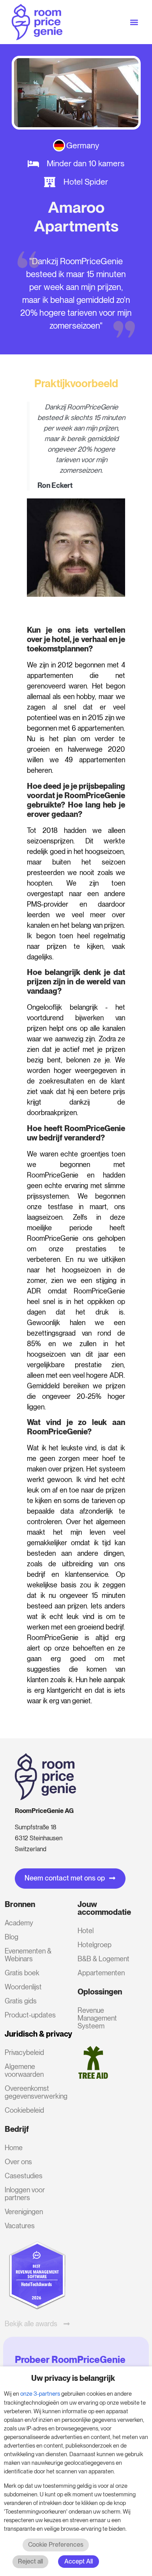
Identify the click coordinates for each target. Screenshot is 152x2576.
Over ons (18, 2162)
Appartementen (101, 1973)
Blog (11, 1937)
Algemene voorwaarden (24, 2070)
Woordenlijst (23, 1987)
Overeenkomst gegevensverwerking (31, 2092)
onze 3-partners (40, 2394)
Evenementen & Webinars (28, 1955)
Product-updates (30, 2015)
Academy (19, 1923)
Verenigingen (24, 2212)
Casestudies (24, 2176)
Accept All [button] (79, 2561)
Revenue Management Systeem (97, 2018)
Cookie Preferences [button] (56, 2545)
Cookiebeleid (24, 2110)
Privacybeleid (24, 2052)
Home (14, 2148)
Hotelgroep (95, 1945)
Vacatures (20, 2226)
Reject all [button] (30, 2561)
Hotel (86, 1931)
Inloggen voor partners (25, 2194)
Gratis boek (22, 1973)
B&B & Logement (103, 1959)
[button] (134, 22)
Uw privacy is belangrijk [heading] (73, 2378)
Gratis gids (21, 2001)
